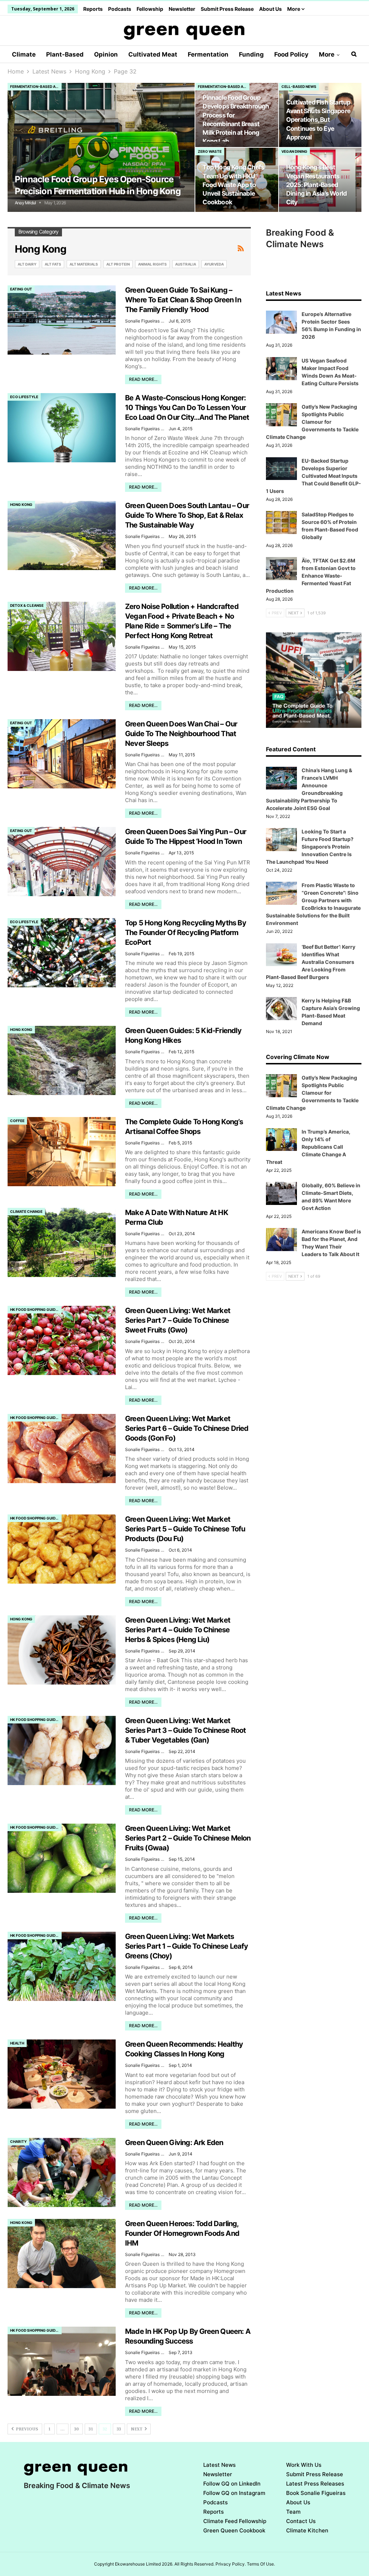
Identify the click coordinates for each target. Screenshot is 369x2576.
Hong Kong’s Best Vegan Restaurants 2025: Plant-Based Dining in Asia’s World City (316, 184)
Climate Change (26, 1211)
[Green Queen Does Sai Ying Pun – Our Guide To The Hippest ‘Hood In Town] (62, 862)
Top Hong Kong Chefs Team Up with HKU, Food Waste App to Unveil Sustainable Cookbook (233, 184)
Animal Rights (152, 264)
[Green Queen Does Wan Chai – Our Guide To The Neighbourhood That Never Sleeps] (62, 754)
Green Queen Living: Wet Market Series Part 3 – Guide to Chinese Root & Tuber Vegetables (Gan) (185, 1730)
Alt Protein (118, 264)
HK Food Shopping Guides (35, 1309)
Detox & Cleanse (27, 605)
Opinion (106, 54)
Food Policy (291, 54)
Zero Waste (210, 151)
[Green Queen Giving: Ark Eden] (62, 2172)
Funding (251, 54)
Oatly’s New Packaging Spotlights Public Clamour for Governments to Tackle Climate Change (312, 422)
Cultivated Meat (153, 54)
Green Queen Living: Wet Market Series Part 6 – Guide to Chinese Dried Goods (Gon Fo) (187, 1428)
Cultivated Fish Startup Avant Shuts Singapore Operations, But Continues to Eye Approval (318, 120)
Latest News (219, 2465)
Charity (18, 2141)
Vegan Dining (294, 151)
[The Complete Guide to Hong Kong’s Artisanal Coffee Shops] (62, 1152)
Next (137, 2429)
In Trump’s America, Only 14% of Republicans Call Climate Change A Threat (308, 1147)
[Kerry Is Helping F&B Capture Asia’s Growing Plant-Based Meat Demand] (281, 1009)
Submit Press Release (227, 9)
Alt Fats (53, 264)
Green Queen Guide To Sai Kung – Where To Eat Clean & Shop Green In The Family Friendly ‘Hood (183, 300)
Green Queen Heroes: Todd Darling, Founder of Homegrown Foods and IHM (182, 2233)
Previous (26, 2429)
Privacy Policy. (231, 2564)
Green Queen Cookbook (234, 2530)
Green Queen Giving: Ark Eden (174, 2143)
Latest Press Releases (315, 2484)
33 (119, 2429)
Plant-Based (65, 54)
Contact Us (301, 2521)
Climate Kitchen (307, 2530)
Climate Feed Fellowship (235, 2521)
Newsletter (182, 9)
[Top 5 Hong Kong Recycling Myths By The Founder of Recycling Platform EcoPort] (62, 953)
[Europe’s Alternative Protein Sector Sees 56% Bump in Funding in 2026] (281, 322)
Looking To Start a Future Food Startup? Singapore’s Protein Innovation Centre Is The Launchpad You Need (310, 847)
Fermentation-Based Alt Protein (36, 86)
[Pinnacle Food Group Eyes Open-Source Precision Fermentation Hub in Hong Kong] (101, 148)
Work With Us (304, 2465)
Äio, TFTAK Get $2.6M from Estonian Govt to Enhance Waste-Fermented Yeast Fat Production (311, 576)
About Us (270, 9)
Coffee (17, 1121)
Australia (186, 264)
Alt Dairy (27, 264)
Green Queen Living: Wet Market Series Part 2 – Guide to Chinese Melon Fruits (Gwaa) (188, 1838)
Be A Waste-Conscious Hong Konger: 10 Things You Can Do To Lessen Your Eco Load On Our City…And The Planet (187, 408)
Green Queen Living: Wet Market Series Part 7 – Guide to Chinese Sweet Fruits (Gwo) (178, 1320)
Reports (93, 9)
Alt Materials (84, 264)
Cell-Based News (299, 86)
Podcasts (120, 9)
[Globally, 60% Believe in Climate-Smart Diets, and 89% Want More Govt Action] (281, 1193)
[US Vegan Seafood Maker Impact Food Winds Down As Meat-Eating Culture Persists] (281, 369)
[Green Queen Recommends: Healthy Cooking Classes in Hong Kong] (62, 2074)
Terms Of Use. (261, 2564)
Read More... (143, 379)
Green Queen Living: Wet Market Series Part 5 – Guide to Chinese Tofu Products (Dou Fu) (185, 1529)
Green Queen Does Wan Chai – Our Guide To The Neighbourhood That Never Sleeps (181, 734)
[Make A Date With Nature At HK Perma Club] (62, 1242)
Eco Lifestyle (24, 397)
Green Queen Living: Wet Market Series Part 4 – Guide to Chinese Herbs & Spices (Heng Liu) (178, 1630)
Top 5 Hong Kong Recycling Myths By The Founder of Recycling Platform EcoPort (186, 933)
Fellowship (150, 9)
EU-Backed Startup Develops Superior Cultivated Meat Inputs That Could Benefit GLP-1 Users (314, 476)
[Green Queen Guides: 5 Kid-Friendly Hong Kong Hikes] (62, 1060)
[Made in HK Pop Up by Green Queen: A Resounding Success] (62, 2361)
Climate (24, 54)
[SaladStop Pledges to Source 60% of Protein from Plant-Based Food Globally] (281, 522)
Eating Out (21, 289)
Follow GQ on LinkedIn (232, 2484)
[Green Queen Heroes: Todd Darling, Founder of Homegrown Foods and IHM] (62, 2254)
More (294, 9)
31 (91, 2429)
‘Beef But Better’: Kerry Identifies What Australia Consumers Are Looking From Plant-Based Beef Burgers (311, 962)
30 (77, 2429)
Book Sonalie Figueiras (316, 2493)
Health (17, 2043)
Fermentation (208, 54)
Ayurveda (214, 264)
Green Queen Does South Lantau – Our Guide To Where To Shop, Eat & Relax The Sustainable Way (187, 515)
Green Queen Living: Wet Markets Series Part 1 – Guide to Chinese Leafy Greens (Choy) (187, 1946)
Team (293, 2512)
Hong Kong (21, 504)
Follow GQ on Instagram (234, 2493)
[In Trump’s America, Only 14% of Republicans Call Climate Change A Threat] (281, 1140)
